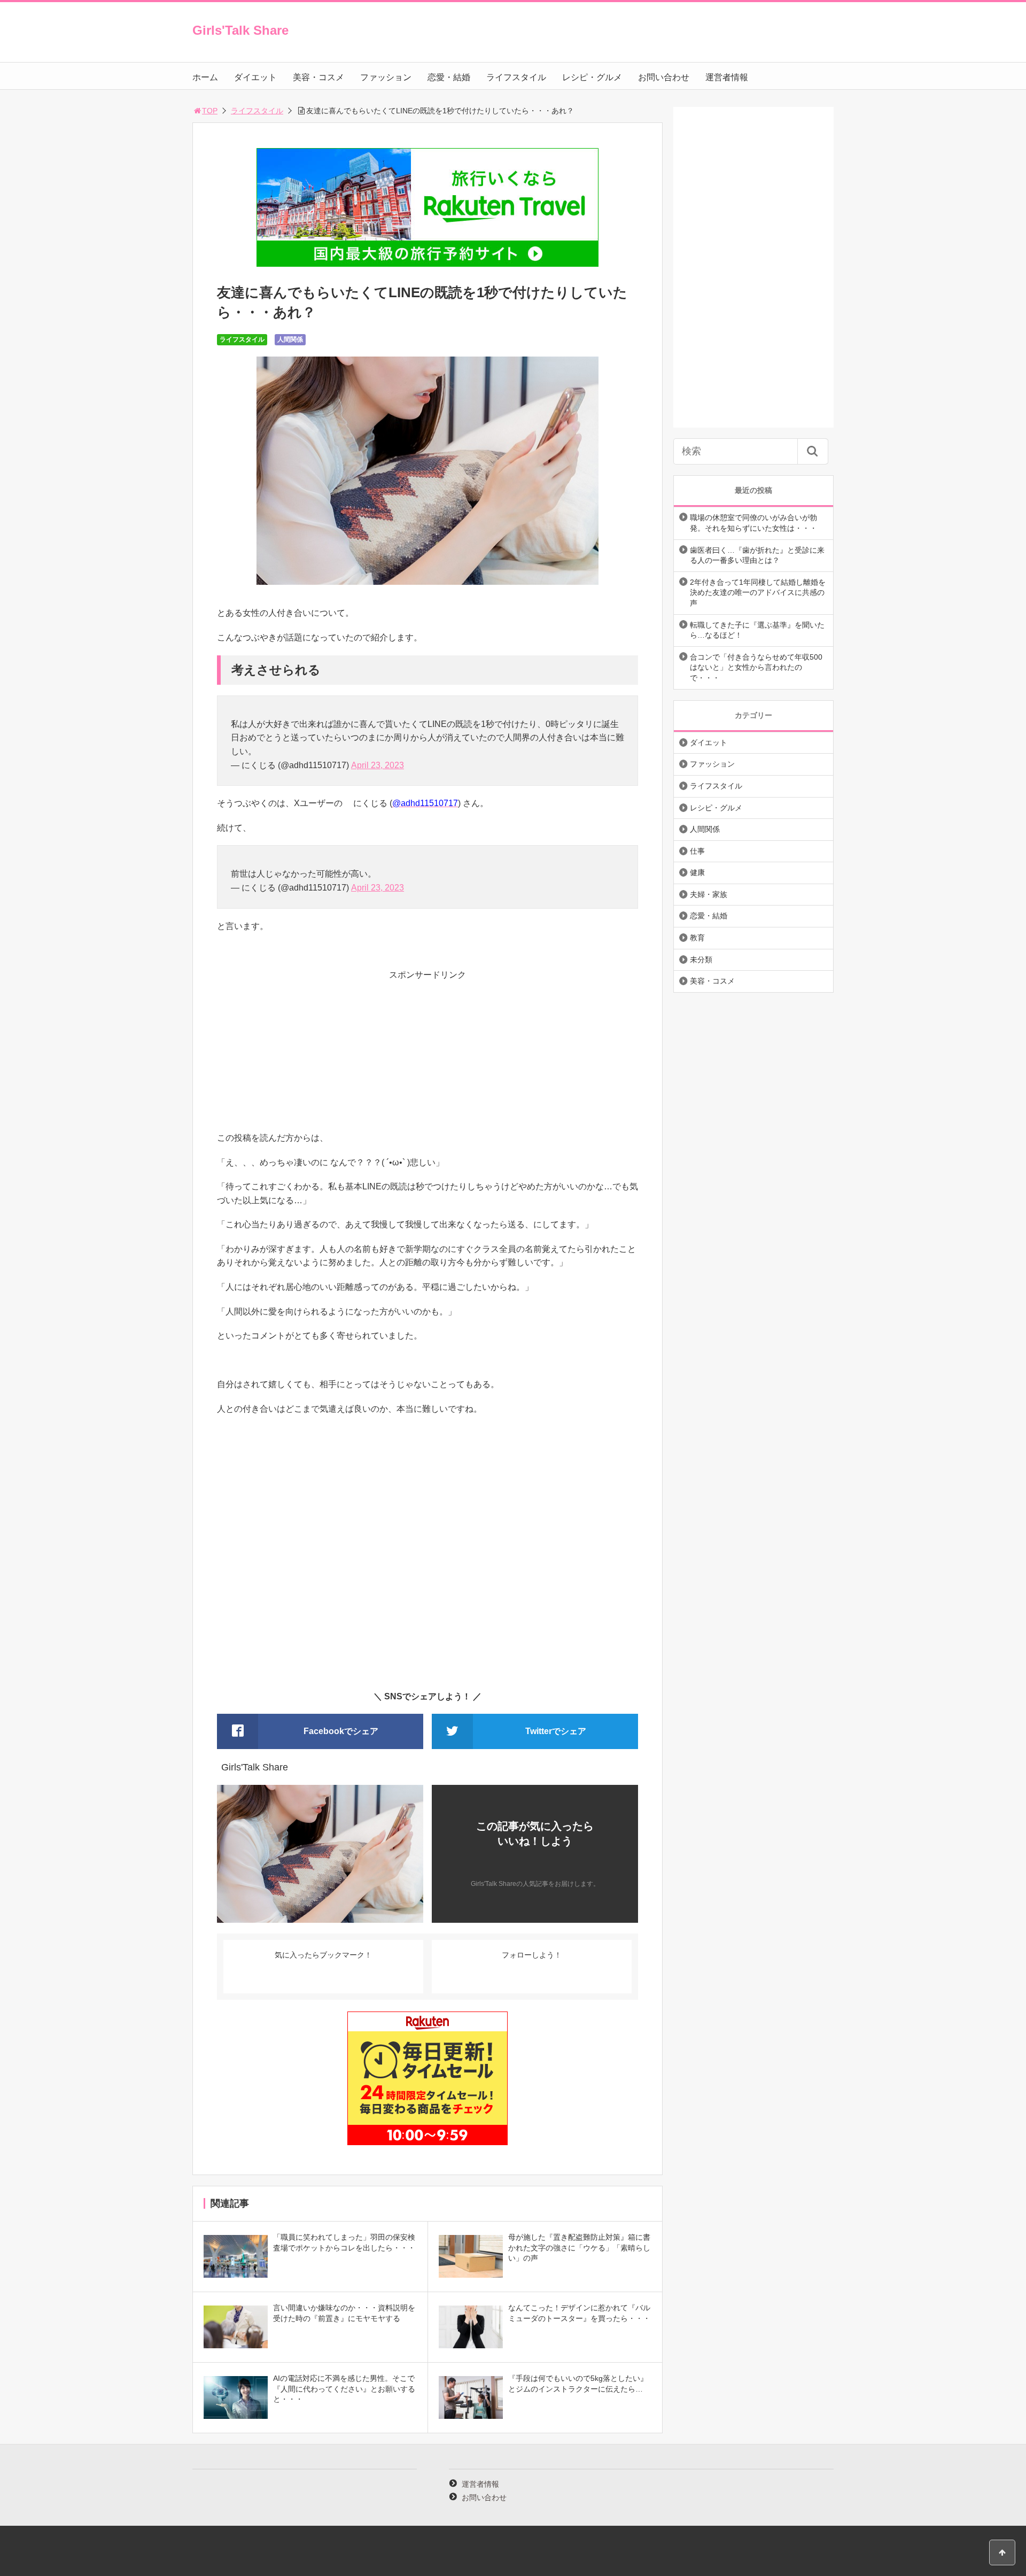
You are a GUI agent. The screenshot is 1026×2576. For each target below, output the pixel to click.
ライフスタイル (516, 77)
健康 (697, 872)
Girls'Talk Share (240, 30)
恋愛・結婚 (449, 77)
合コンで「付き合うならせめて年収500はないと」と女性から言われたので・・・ (756, 667)
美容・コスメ (318, 77)
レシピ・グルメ (592, 77)
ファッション (386, 77)
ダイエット (255, 77)
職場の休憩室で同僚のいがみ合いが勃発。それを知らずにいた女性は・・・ (753, 523)
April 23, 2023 (378, 765)
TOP (210, 111)
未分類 (701, 960)
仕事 (697, 851)
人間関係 (290, 339)
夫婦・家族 (709, 894)
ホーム (205, 77)
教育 (697, 938)
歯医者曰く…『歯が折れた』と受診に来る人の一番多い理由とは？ (757, 555)
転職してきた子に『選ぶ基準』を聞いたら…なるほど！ (757, 630)
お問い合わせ (664, 77)
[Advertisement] (428, 1056)
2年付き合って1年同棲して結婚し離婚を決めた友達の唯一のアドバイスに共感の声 (758, 593)
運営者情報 (727, 77)
